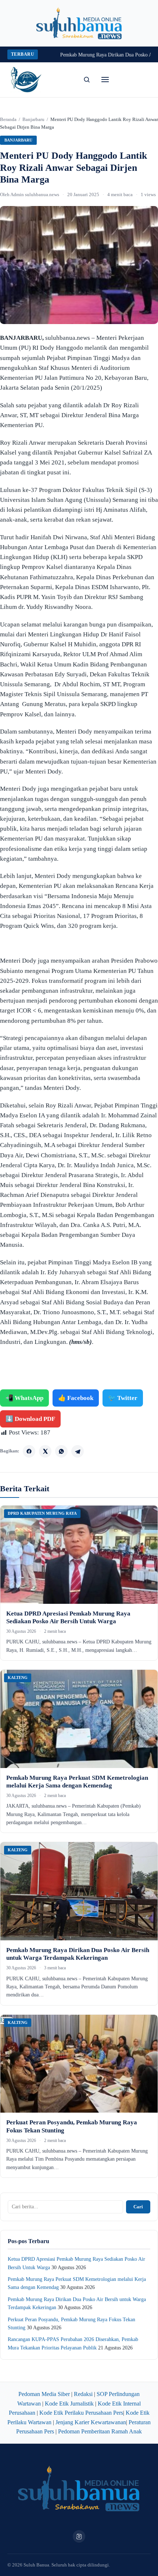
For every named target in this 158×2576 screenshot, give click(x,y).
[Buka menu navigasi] (105, 80)
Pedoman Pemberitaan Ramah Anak (100, 2431)
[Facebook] (29, 1451)
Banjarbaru (33, 119)
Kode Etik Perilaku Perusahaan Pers (81, 2413)
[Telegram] (78, 1451)
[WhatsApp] (61, 1451)
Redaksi (83, 2394)
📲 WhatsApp (24, 1398)
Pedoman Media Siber (44, 2394)
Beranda (8, 119)
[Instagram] (79, 2536)
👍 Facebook (76, 1398)
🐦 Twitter (123, 1398)
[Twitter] (45, 1451)
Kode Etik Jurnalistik (69, 2404)
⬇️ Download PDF (30, 1419)
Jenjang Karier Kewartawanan (91, 2422)
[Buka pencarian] (87, 80)
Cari (138, 2207)
